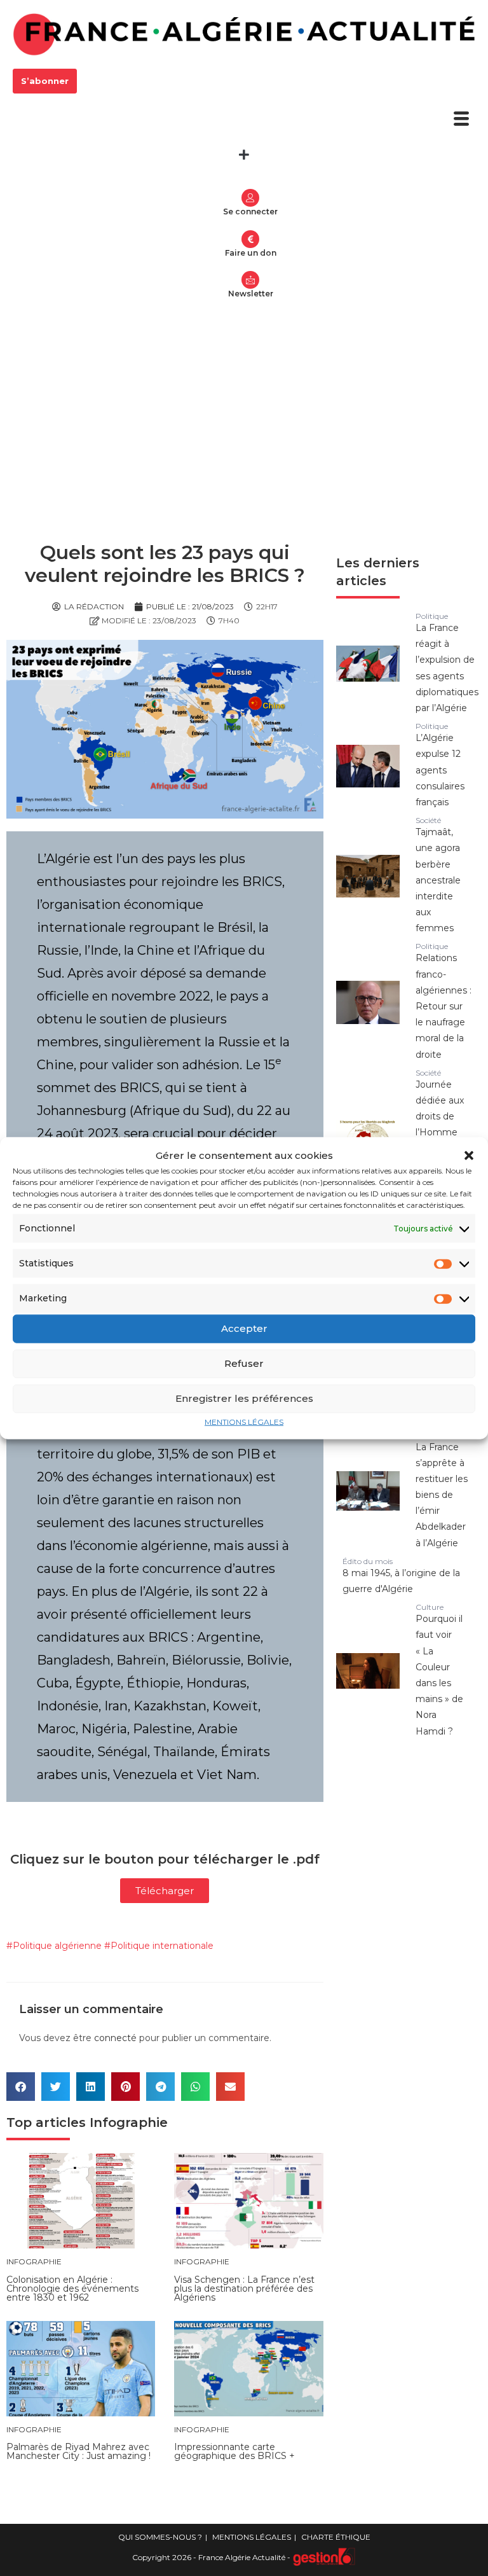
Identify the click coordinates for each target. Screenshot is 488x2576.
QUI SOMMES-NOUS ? (160, 2537)
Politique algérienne (57, 1946)
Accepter (244, 1328)
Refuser (244, 1363)
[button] (469, 1155)
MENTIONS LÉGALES (244, 1421)
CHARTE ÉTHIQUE (336, 2537)
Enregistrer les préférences (244, 1398)
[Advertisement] (244, 408)
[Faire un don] (250, 239)
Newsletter (251, 294)
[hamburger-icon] (461, 120)
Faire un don (251, 253)
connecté (115, 2038)
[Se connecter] (250, 198)
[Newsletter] (250, 280)
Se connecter (250, 211)
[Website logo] (244, 34)
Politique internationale (162, 1946)
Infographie (129, 2122)
